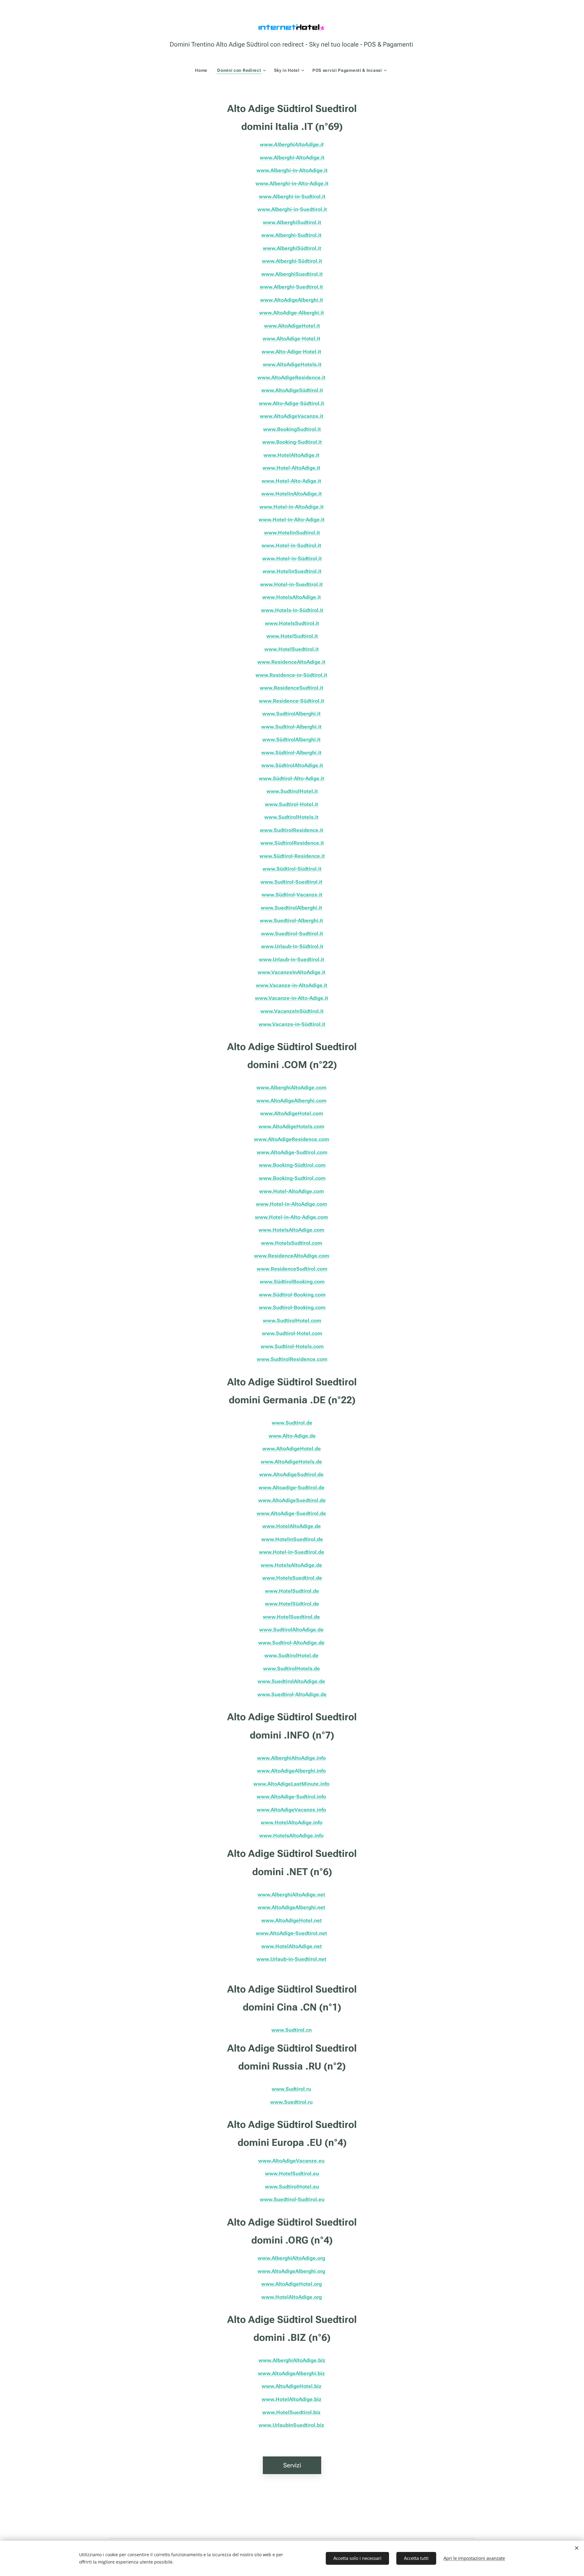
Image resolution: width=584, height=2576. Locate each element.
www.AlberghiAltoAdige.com (291, 1088)
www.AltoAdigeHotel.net (292, 1920)
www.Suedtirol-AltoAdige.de (292, 1694)
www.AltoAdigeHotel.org (292, 2284)
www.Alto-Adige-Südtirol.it (292, 403)
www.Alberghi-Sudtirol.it (291, 235)
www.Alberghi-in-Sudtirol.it (292, 197)
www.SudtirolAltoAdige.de (291, 1630)
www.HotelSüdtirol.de (292, 1604)
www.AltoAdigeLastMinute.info (291, 1784)
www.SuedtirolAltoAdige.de (291, 1681)
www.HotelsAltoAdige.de (291, 1565)
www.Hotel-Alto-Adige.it (291, 481)
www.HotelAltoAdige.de (292, 1526)
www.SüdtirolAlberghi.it (291, 740)
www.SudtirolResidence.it (292, 830)
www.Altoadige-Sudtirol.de (292, 1488)
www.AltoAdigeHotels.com (291, 1126)
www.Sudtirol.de (292, 1423)
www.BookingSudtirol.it (292, 429)
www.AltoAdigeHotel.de (292, 1449)
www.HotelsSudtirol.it (292, 623)
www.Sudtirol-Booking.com (292, 1307)
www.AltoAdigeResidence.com (292, 1139)
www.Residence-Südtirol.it (292, 701)
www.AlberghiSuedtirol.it (292, 274)
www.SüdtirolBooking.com (292, 1282)
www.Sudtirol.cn (292, 2030)
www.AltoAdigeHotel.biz (292, 2386)
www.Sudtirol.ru (291, 2089)
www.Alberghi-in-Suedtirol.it (292, 209)
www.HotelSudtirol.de (292, 1591)
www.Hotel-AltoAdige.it (291, 468)
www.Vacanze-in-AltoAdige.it (292, 985)
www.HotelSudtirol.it (292, 636)
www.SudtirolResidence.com (292, 1359)
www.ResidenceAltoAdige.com (292, 1256)
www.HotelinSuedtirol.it (292, 571)
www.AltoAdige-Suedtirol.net (291, 1933)
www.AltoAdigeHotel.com (292, 1113)
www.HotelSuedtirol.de (291, 1617)
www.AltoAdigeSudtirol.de (291, 1474)
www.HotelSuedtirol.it (292, 649)
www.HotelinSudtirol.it (292, 533)
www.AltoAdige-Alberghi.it (292, 313)
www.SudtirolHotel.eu (292, 2187)
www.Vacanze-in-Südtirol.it (292, 1024)
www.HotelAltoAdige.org (292, 2297)
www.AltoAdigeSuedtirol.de (292, 1500)
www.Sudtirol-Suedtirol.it (291, 882)
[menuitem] (204, 70)
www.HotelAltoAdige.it (291, 455)
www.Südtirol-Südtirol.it (292, 869)
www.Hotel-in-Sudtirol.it (291, 545)
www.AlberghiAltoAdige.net (291, 1895)
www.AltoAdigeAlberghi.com (291, 1101)
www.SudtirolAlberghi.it (291, 714)
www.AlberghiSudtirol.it (292, 222)
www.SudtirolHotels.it (291, 817)
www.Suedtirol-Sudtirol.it (292, 934)
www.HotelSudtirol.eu (292, 2174)
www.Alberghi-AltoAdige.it (292, 158)
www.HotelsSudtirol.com (292, 1243)
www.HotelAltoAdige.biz (292, 2399)
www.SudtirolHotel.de (291, 1655)
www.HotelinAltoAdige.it (292, 494)
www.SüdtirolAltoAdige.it (292, 765)
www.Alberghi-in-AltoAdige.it (292, 170)
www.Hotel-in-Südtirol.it (292, 559)
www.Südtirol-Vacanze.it (292, 895)
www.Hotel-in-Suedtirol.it (291, 584)
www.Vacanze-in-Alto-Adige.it (292, 998)
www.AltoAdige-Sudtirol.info (291, 1797)
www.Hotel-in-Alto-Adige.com (291, 1217)
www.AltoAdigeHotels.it (292, 364)
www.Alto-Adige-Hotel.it (291, 352)
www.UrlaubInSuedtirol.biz (291, 2425)
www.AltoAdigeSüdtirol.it (292, 390)
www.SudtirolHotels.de (292, 1669)
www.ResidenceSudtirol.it (292, 688)
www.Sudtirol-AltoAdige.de (291, 1643)
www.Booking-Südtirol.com (292, 1165)
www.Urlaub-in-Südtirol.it (292, 946)
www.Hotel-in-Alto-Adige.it (292, 520)
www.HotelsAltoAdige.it (292, 597)
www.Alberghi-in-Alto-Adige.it (292, 183)
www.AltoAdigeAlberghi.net (291, 1907)
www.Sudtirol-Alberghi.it (291, 727)
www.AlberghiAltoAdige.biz (292, 2360)
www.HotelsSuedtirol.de (292, 1578)
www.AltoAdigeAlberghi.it (292, 300)
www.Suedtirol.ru (291, 2102)
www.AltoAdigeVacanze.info (291, 1810)
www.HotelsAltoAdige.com (291, 1230)
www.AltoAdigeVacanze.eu (291, 2161)
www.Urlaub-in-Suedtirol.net (291, 1959)
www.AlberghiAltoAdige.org (291, 2258)
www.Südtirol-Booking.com (292, 1295)
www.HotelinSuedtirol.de (292, 1539)
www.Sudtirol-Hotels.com (292, 1346)
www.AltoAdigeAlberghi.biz (291, 2373)
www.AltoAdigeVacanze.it (292, 416)
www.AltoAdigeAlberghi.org (291, 2271)
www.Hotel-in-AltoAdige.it (292, 507)
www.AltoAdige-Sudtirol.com (292, 1152)
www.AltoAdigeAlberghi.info (291, 1771)
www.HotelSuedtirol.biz (291, 2412)
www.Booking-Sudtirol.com (292, 1178)
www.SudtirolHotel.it (292, 791)
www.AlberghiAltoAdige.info (291, 1758)
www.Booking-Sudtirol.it (292, 442)
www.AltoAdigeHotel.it (292, 326)
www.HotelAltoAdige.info (292, 1822)
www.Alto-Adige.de (292, 1436)
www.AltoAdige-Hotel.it (291, 339)
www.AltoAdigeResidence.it (291, 378)
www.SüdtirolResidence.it (292, 843)
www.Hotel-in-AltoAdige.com (291, 1204)
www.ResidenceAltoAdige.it (291, 662)
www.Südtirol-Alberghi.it (291, 753)
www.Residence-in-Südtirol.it (291, 675)
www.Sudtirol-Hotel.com (292, 1333)
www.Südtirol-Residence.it (292, 856)
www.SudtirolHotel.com (292, 1321)
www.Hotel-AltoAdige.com (292, 1191)
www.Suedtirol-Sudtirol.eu (292, 2199)
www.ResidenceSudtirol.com (292, 1269)
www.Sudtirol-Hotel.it (292, 804)
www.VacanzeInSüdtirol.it (292, 1011)
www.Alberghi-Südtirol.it (292, 261)
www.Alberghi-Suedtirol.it (291, 287)
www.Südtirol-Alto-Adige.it (292, 778)
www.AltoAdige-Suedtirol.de (291, 1513)
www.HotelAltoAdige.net (292, 1946)
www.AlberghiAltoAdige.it (291, 144)
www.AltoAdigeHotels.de (291, 1462)
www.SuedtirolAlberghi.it (291, 908)
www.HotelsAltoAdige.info (291, 1836)
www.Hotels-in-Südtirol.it (292, 610)
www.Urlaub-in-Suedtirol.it (292, 959)
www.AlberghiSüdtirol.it (292, 248)
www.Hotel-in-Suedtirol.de (292, 1552)
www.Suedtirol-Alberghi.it (291, 921)
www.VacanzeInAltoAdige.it (292, 972)
